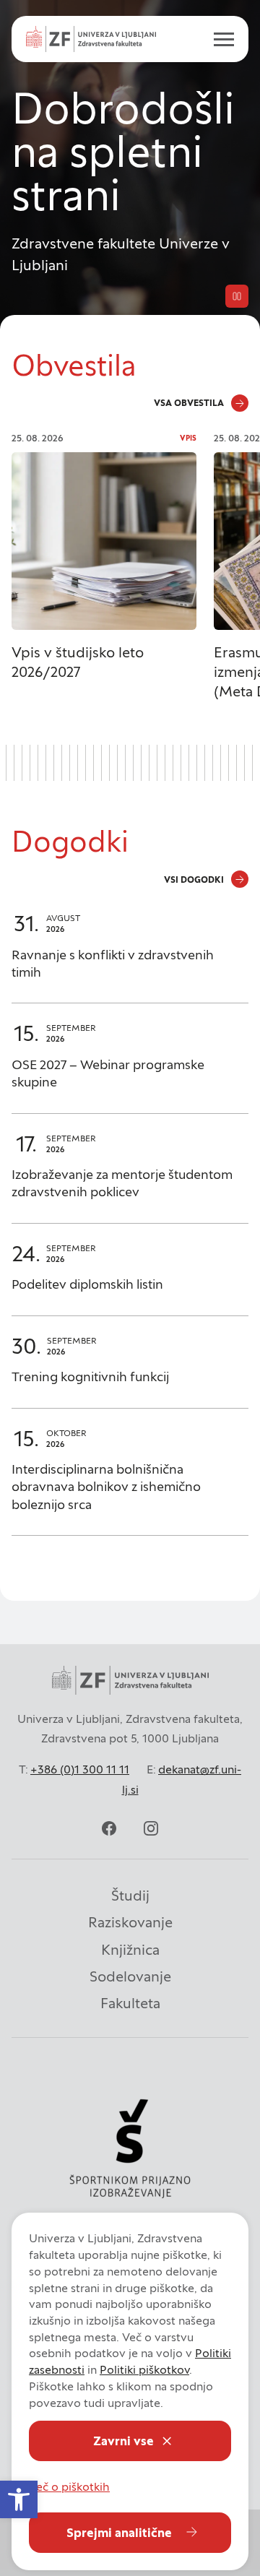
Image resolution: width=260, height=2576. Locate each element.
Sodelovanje (130, 1976)
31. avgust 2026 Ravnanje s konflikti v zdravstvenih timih (130, 955)
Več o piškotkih (69, 2486)
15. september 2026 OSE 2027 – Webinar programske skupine (130, 1065)
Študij (130, 1896)
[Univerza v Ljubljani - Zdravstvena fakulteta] (91, 39)
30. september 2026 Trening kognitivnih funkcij (130, 1369)
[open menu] (218, 39)
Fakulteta (130, 2003)
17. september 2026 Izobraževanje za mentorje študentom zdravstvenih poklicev (130, 1176)
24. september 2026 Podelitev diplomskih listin (130, 1277)
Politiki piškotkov (144, 2369)
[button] (19, 2499)
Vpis (188, 438)
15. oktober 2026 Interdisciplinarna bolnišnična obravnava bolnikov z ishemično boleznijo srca (130, 1479)
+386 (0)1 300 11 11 (80, 1769)
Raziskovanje (130, 1922)
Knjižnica (130, 1950)
